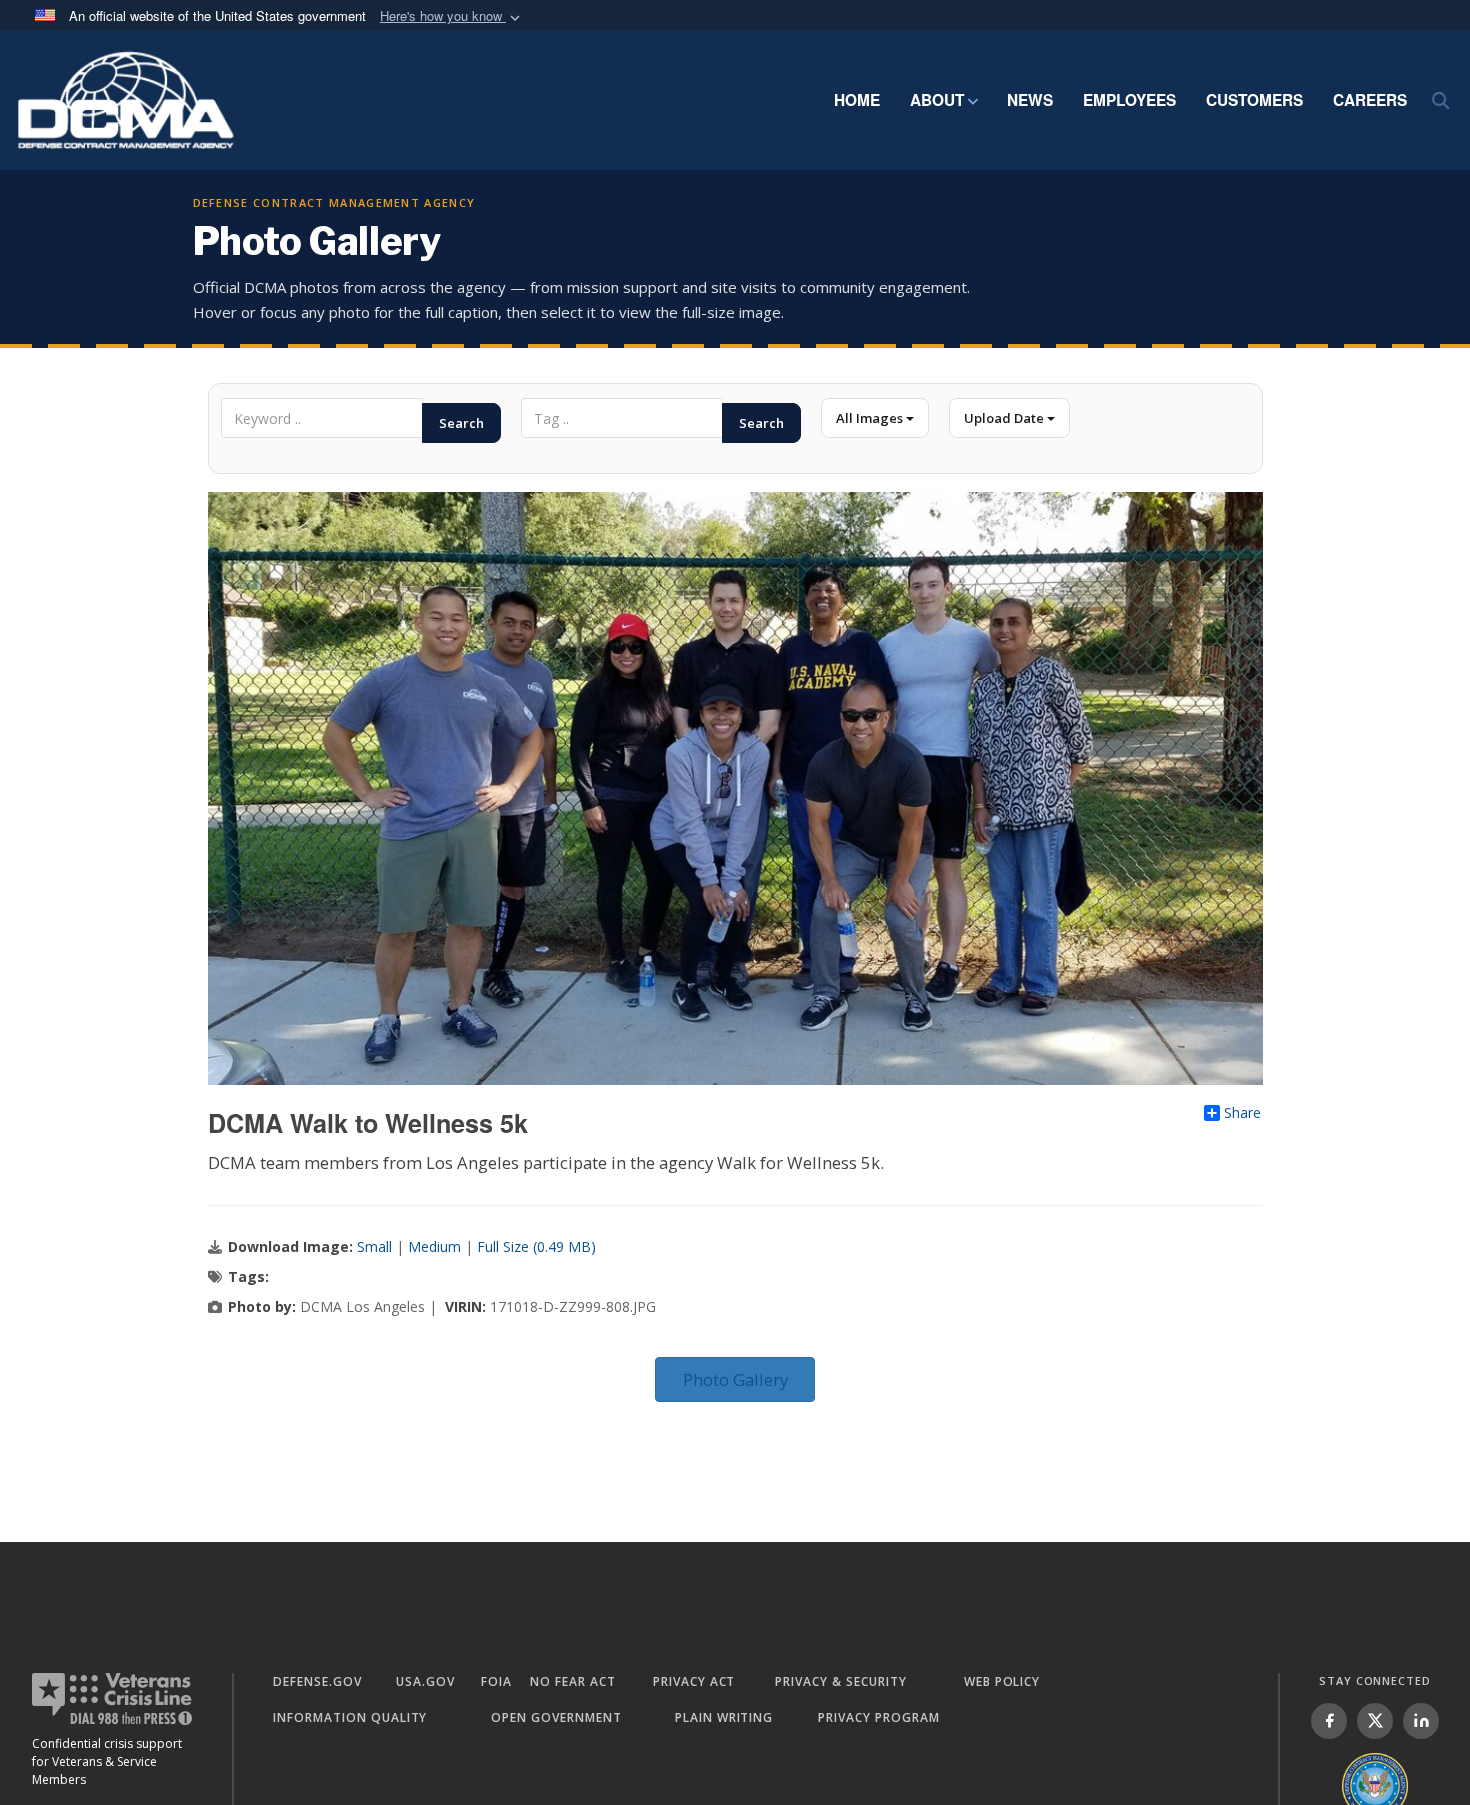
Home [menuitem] (857, 100)
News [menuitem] (1030, 100)
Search (461, 423)
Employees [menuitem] (1129, 100)
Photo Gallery (735, 1379)
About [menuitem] (937, 100)
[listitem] (1329, 1721)
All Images (871, 418)
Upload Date (1005, 418)
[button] (452, 16)
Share (1242, 1113)
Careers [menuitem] (1370, 100)
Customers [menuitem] (1254, 100)
